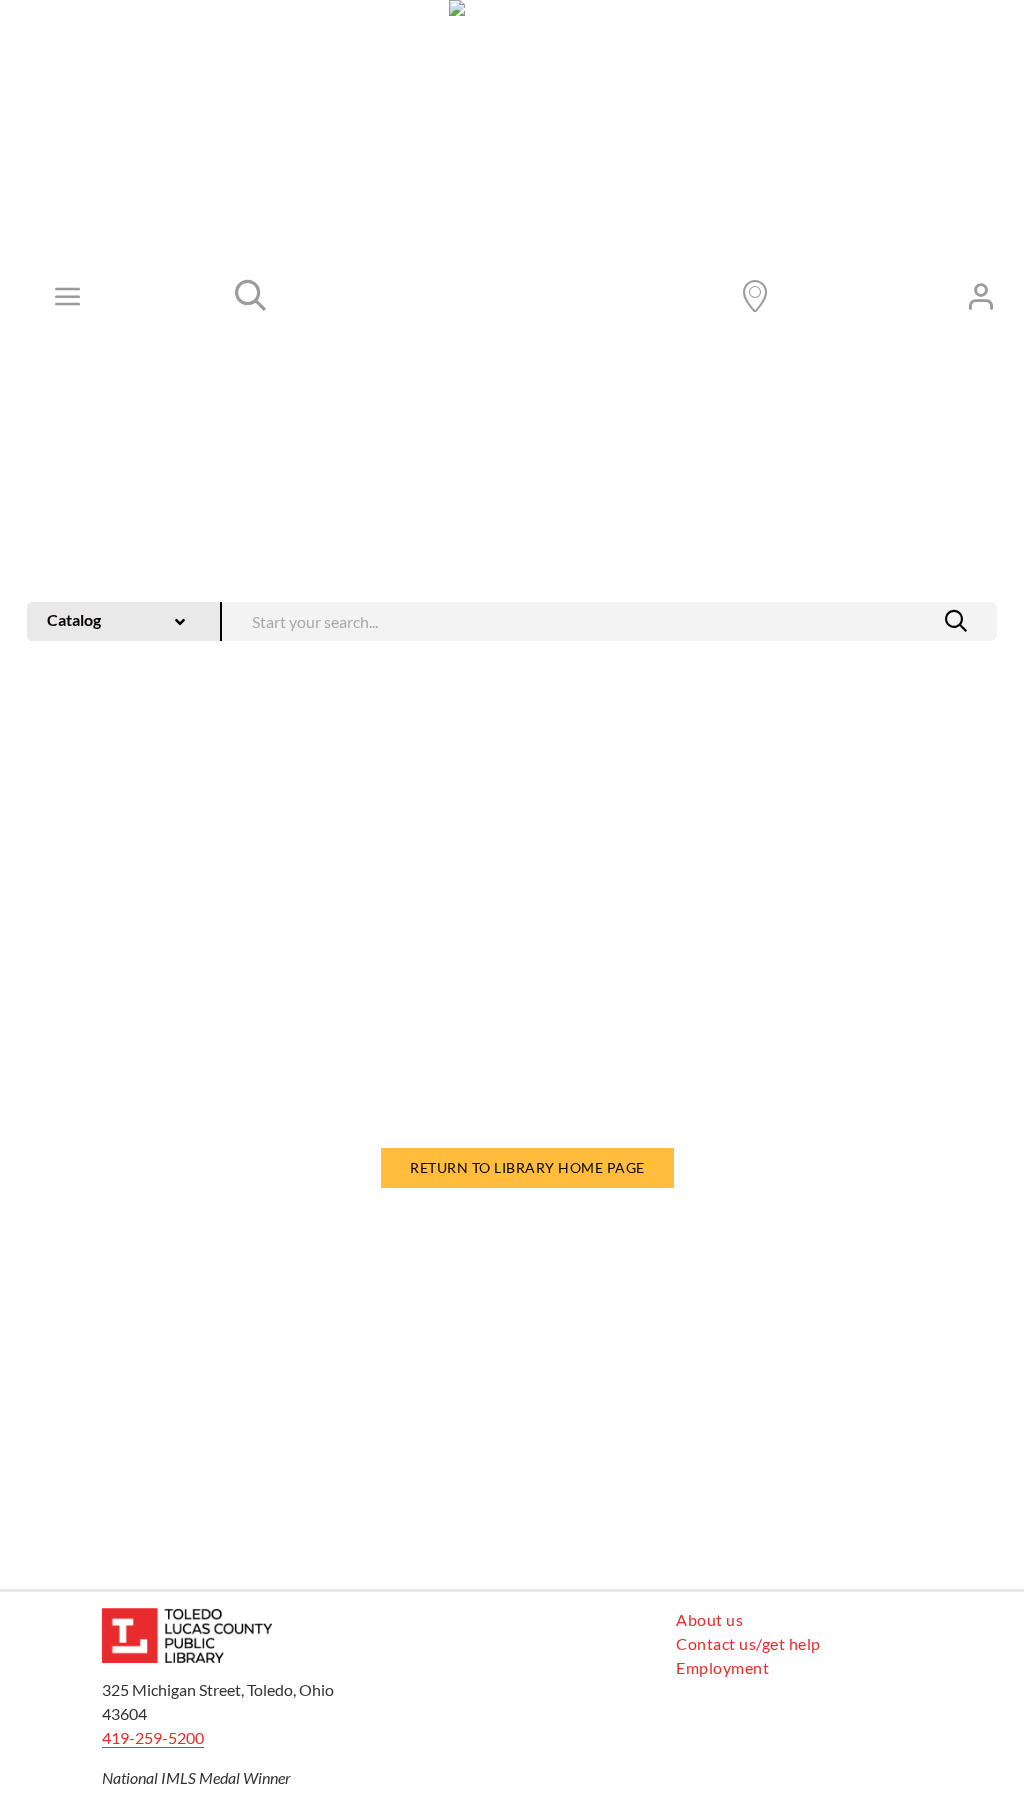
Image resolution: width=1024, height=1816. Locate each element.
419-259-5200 (153, 1737)
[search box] (609, 619)
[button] (956, 621)
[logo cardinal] (187, 1615)
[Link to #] (251, 296)
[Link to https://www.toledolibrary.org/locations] (755, 296)
